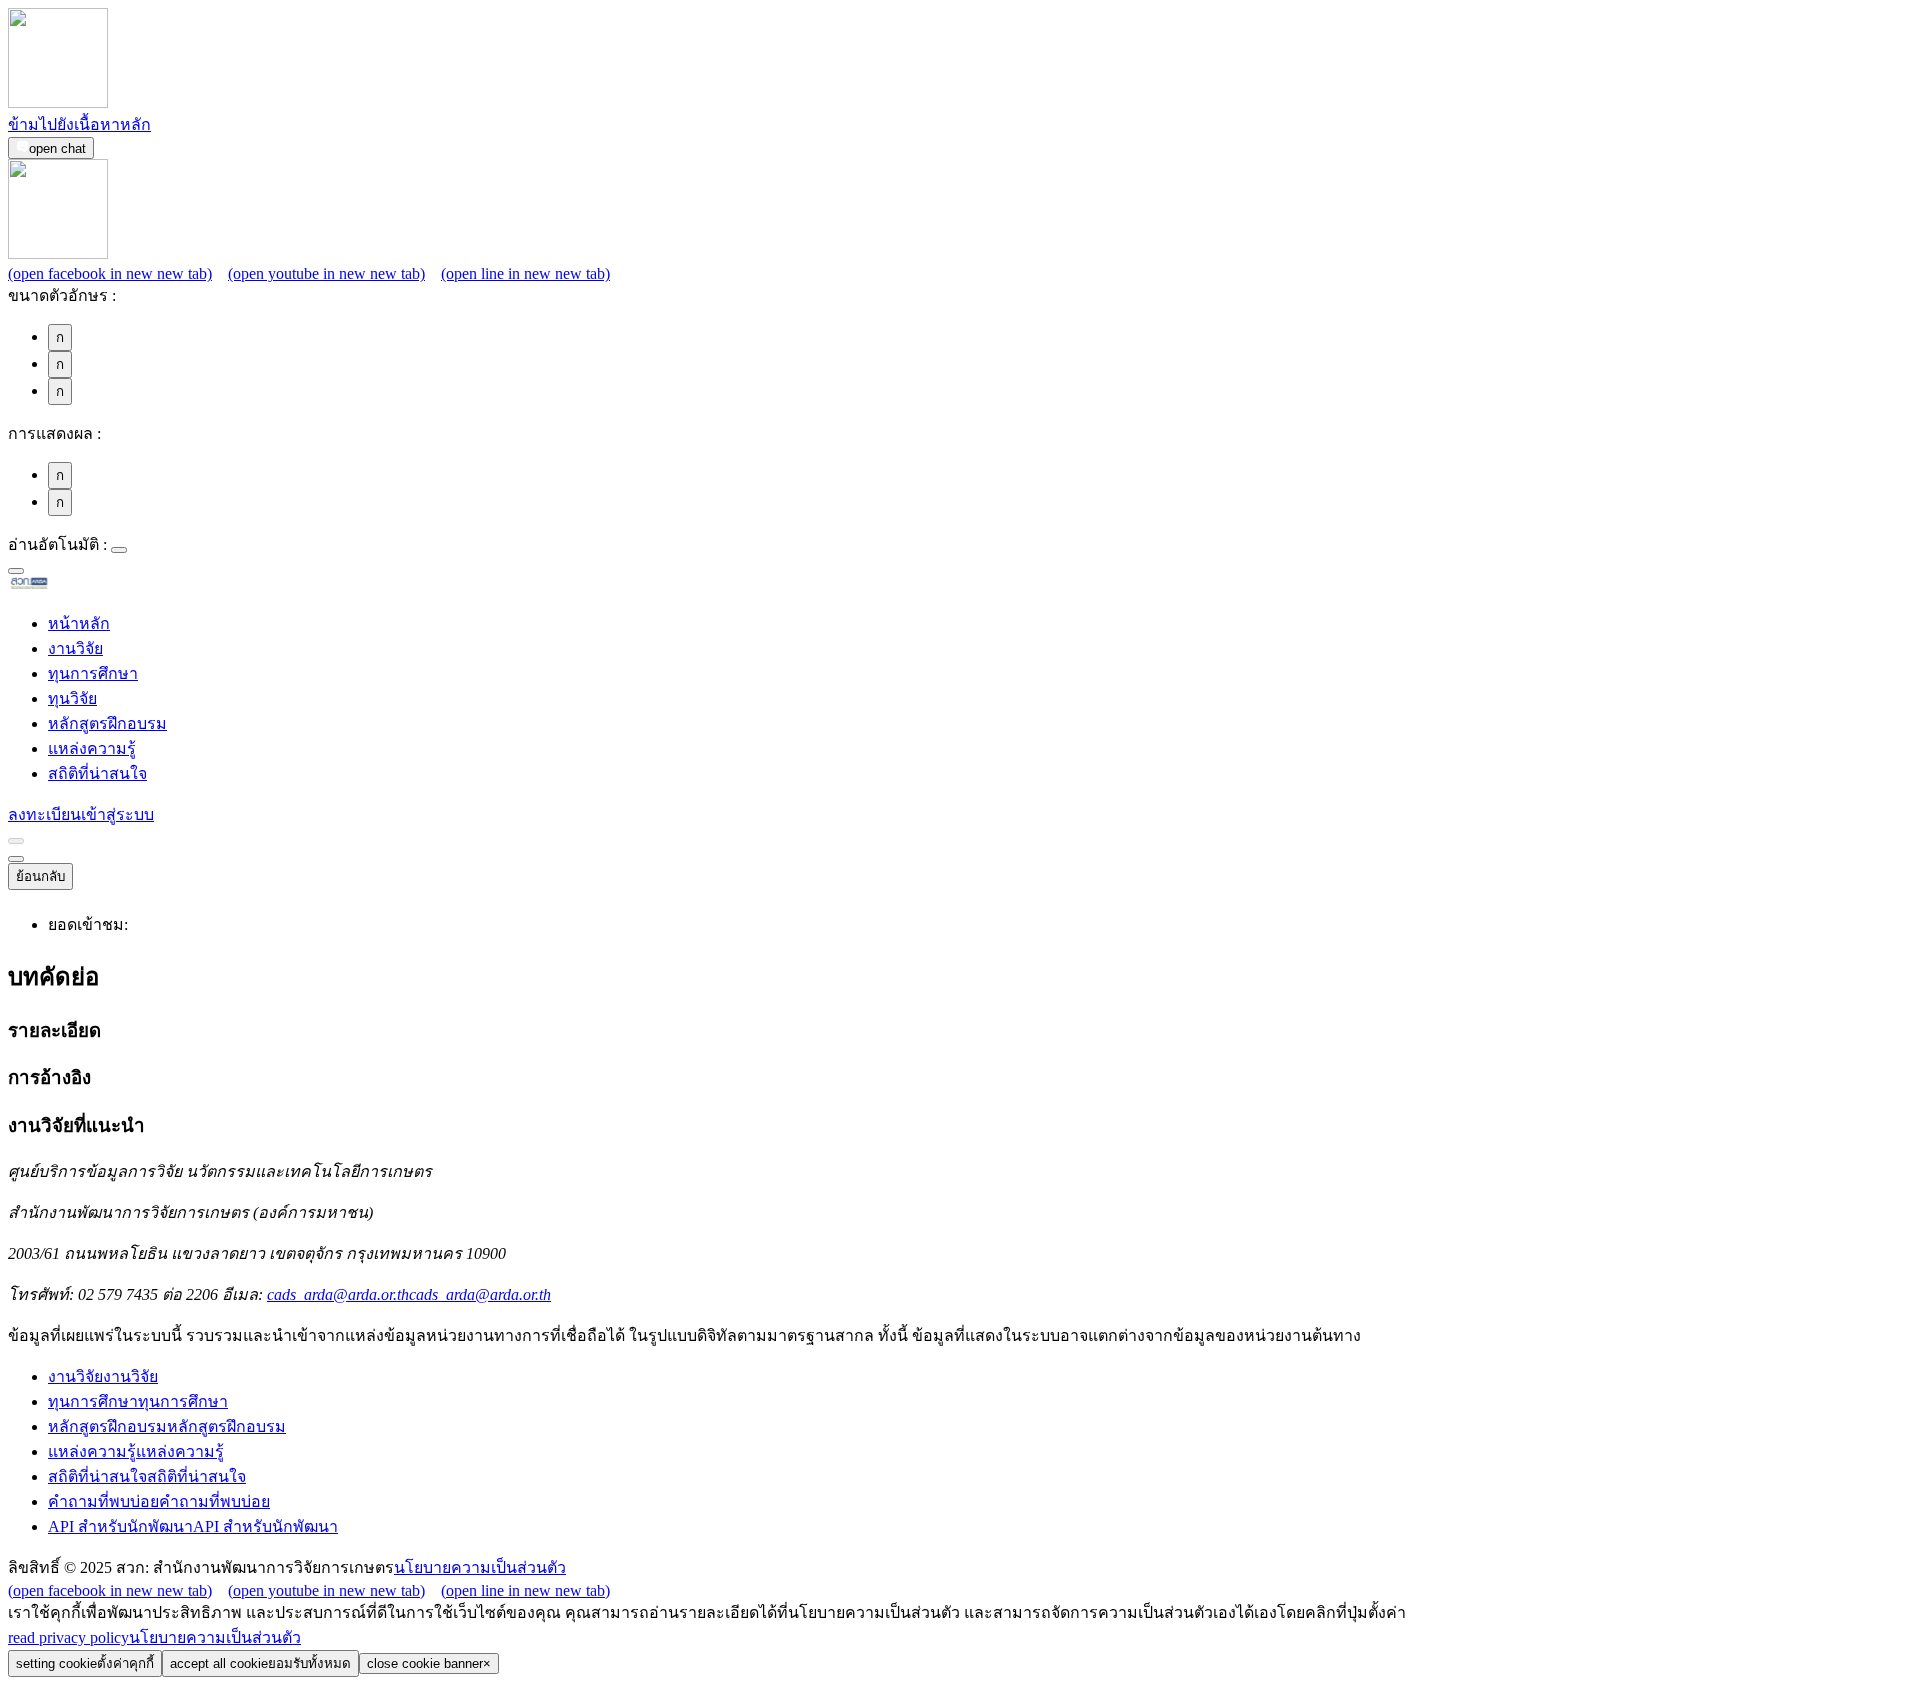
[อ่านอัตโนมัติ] (119, 550)
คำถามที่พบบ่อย (159, 1501)
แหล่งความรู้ (92, 748)
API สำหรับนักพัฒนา (193, 1526)
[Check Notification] (16, 841)
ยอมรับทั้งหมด (260, 1663)
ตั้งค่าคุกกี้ (85, 1663)
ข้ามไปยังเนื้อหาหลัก (79, 124)
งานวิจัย (75, 648)
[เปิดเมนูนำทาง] (16, 859)
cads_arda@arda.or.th (409, 1294)
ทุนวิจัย (72, 698)
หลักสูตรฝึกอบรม (107, 723)
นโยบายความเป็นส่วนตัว (480, 1567)
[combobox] (16, 571)
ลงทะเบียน (44, 814)
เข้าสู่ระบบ (117, 814)
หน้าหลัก (79, 623)
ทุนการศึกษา (93, 673)
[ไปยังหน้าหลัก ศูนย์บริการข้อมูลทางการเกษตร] (61, 585)
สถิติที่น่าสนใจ (97, 773)
